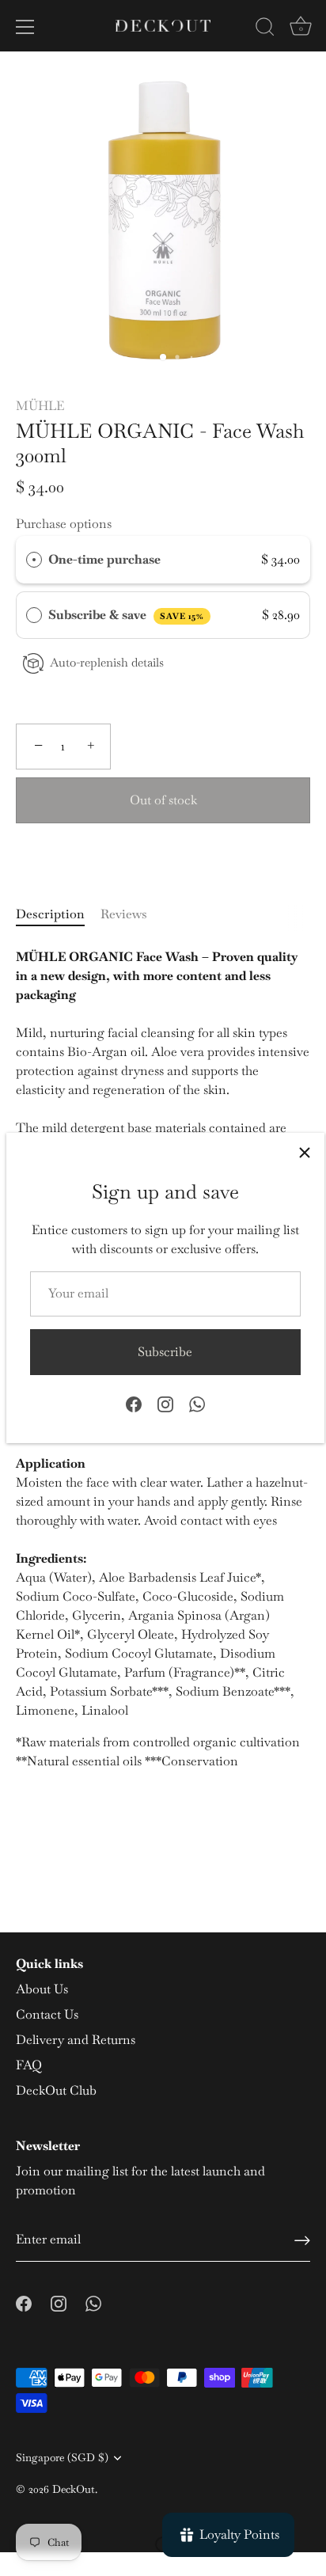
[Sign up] (302, 2240)
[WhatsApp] (197, 1403)
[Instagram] (165, 1403)
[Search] (265, 29)
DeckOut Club (56, 2090)
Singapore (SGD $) (62, 2458)
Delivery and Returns (76, 2040)
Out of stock (163, 800)
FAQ (29, 2065)
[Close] (305, 1153)
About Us (42, 1989)
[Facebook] (134, 1403)
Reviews (124, 914)
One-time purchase (104, 559)
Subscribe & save (126, 615)
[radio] (34, 560)
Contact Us (47, 2014)
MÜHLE (40, 406)
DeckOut (74, 2489)
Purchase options (64, 524)
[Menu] (25, 27)
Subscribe (165, 1352)
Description (50, 914)
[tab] (58, 914)
